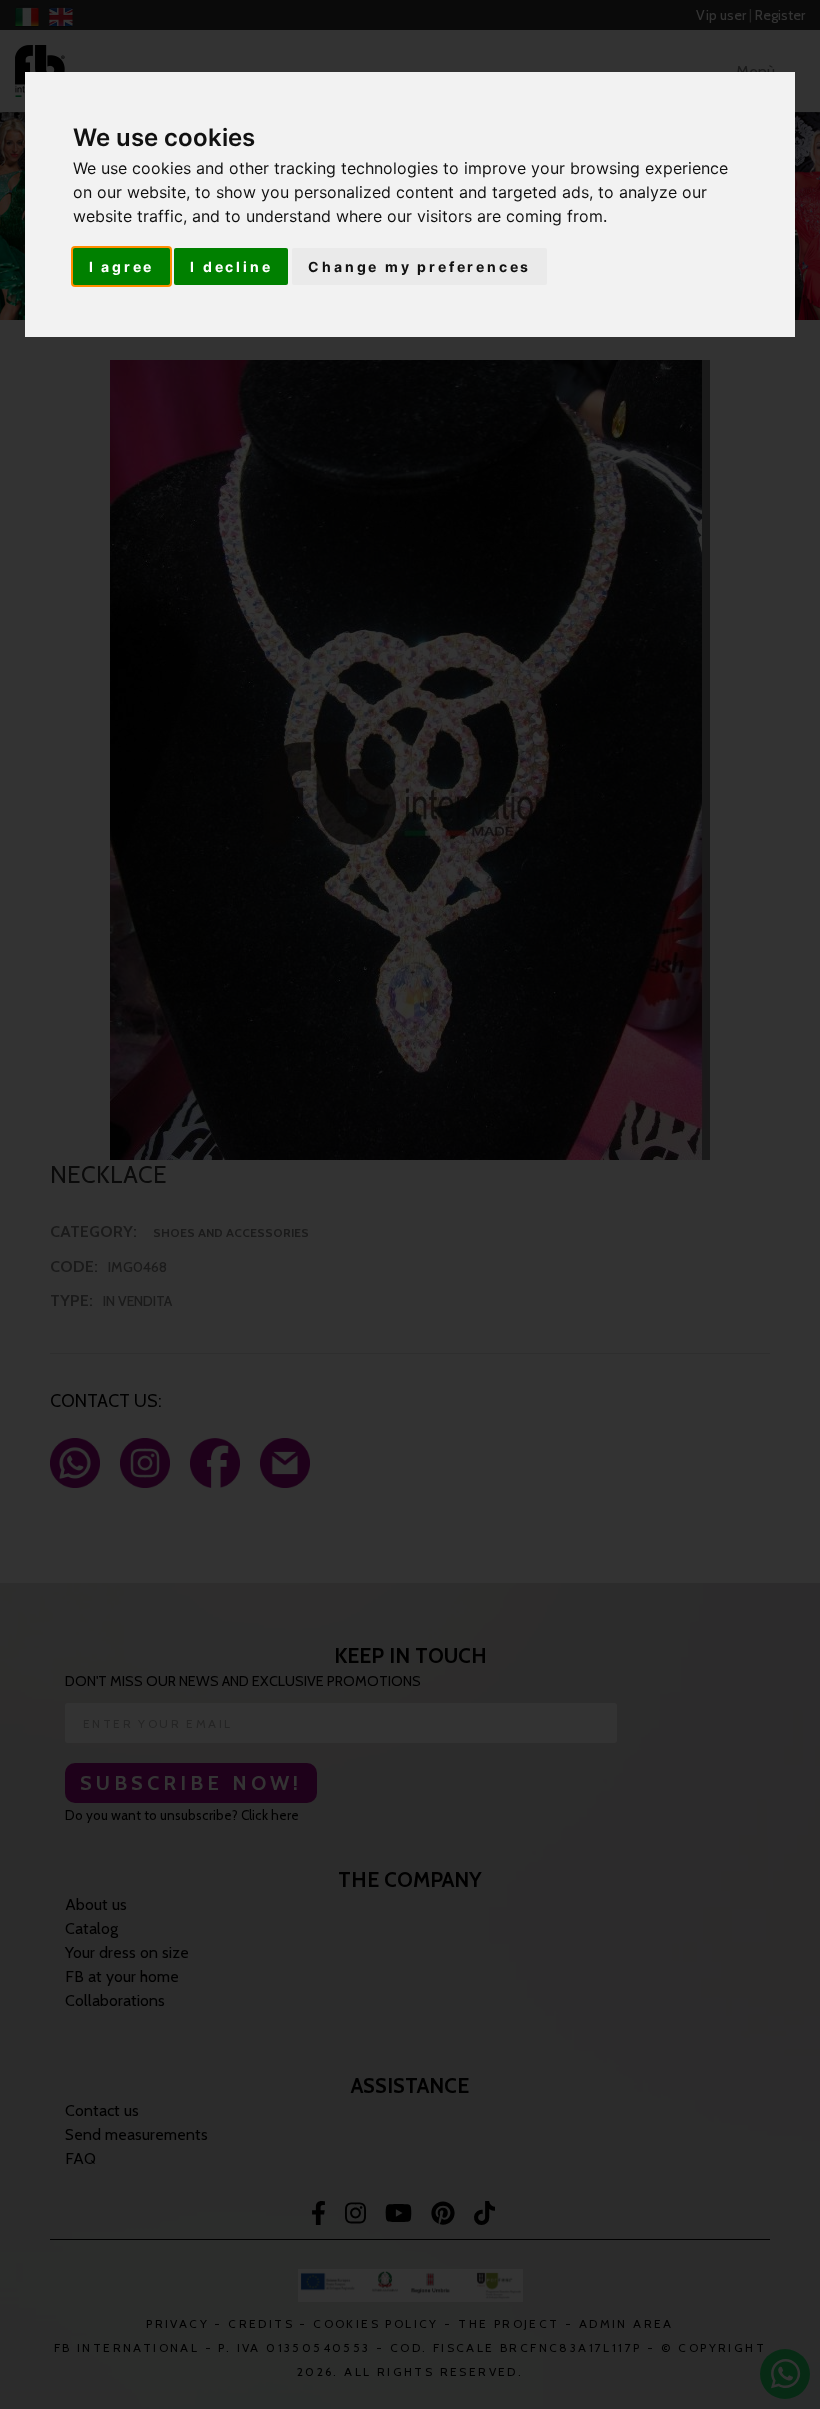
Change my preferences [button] (419, 266)
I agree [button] (122, 266)
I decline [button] (231, 266)
